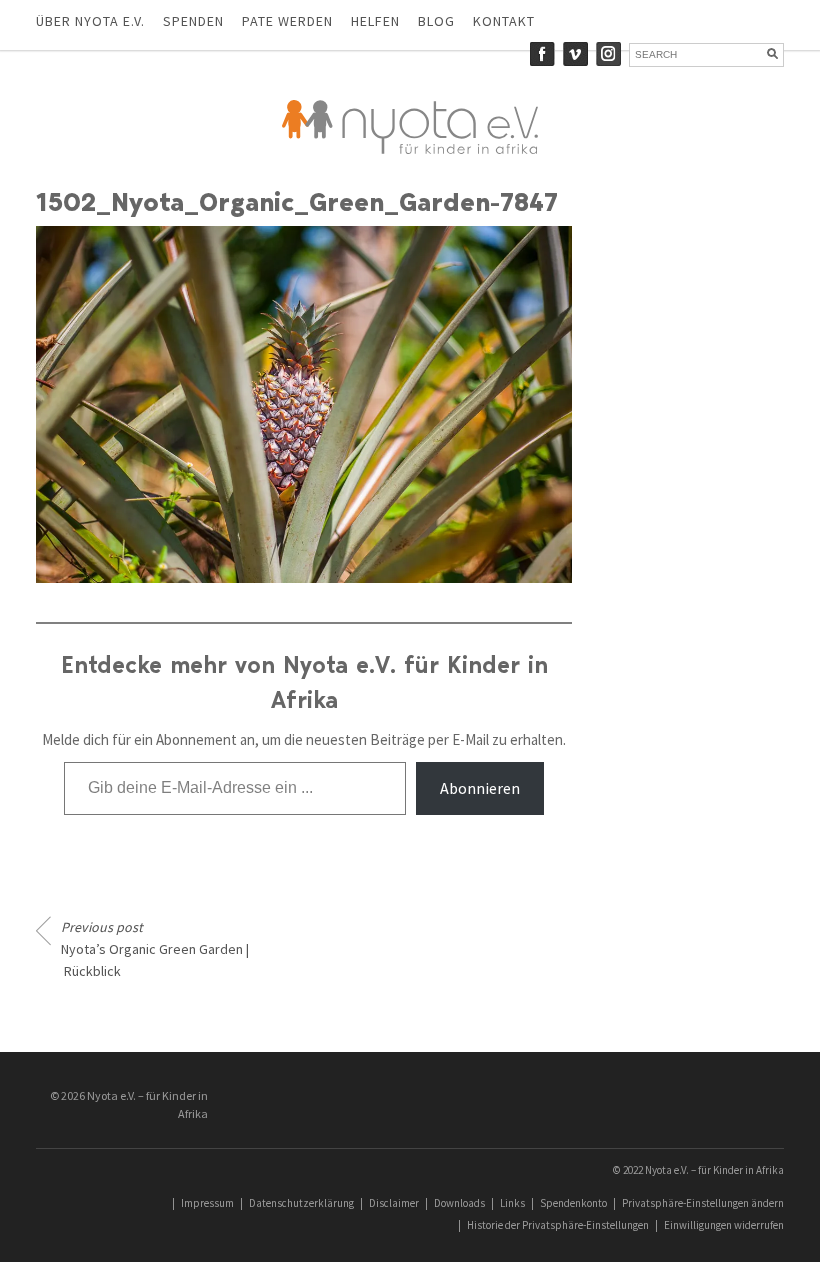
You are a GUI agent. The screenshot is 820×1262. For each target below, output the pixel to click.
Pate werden (287, 21)
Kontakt (504, 21)
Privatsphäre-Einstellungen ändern (703, 1203)
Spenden (193, 21)
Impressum (207, 1203)
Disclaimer (394, 1203)
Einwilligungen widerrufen (724, 1225)
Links (512, 1203)
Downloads (459, 1203)
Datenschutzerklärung (301, 1203)
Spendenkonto (573, 1203)
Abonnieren (480, 788)
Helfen (375, 21)
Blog (436, 21)
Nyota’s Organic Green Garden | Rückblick (155, 949)
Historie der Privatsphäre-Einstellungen (558, 1225)
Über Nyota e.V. (90, 21)
